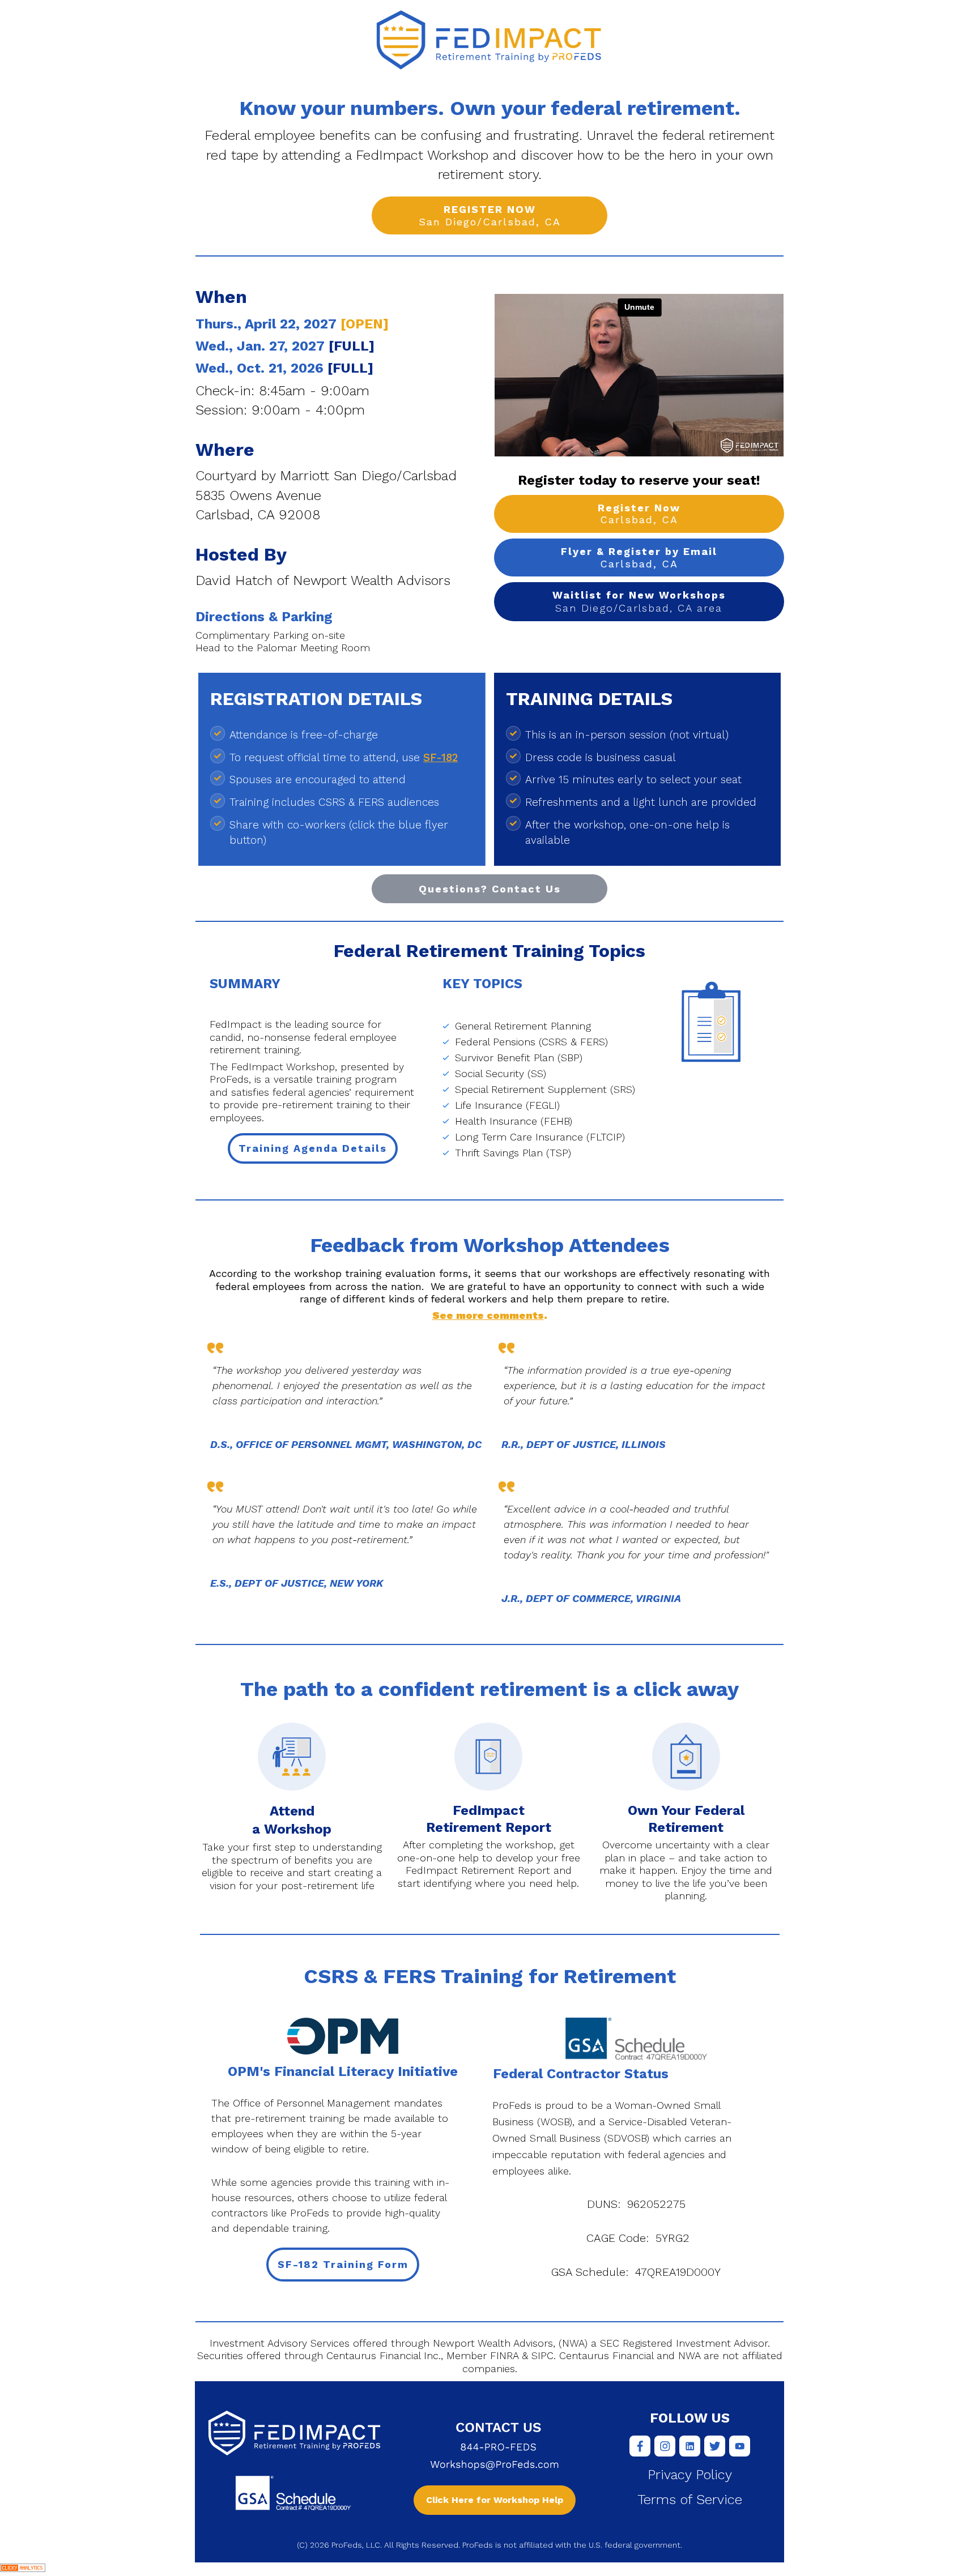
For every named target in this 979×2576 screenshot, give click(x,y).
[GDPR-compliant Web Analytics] (23, 2569)
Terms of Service (690, 2500)
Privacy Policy (690, 2475)
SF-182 (440, 757)
